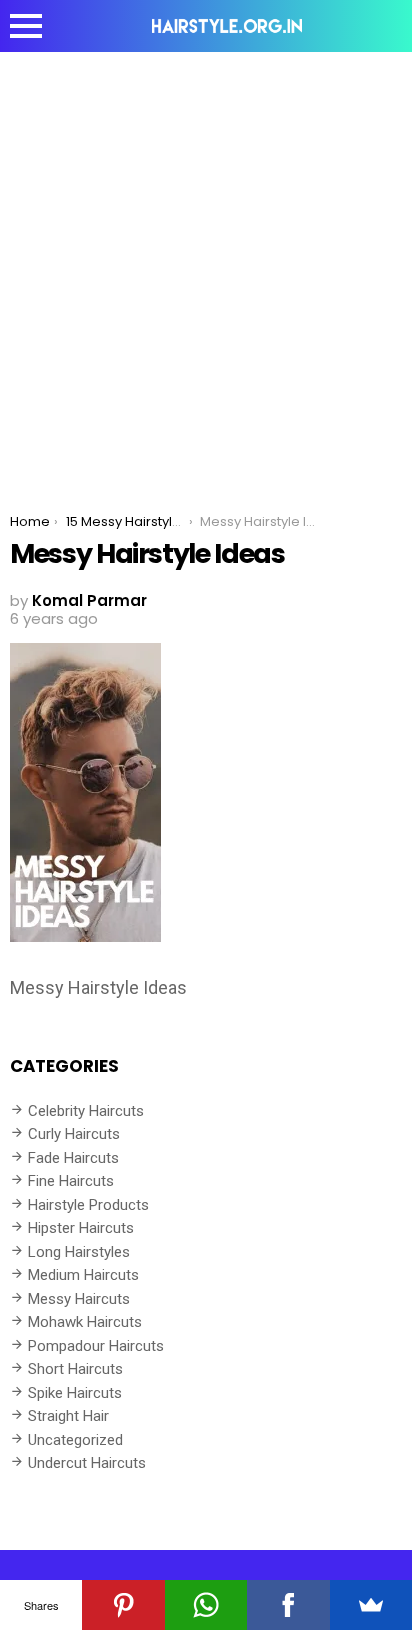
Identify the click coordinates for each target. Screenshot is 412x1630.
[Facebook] (288, 1605)
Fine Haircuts (71, 1181)
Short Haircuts (75, 1369)
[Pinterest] (123, 1605)
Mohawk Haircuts (85, 1322)
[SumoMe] (371, 1605)
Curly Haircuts (74, 1134)
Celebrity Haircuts (86, 1111)
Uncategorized (75, 1440)
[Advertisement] (206, 268)
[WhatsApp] (206, 1605)
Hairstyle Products (88, 1205)
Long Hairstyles (79, 1252)
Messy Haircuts (79, 1299)
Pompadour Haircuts (96, 1346)
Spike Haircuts (75, 1393)
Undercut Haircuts (87, 1463)
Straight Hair (68, 1416)
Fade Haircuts (73, 1158)
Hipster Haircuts (81, 1228)
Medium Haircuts (83, 1275)
